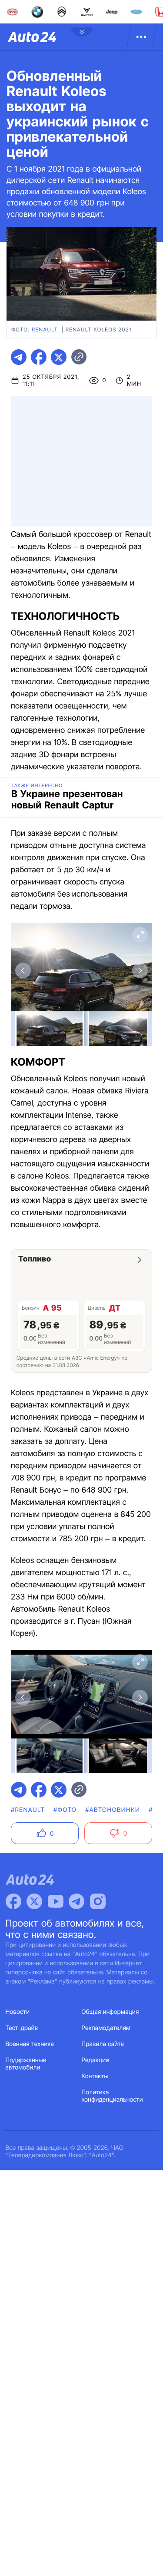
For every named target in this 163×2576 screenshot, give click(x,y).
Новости (18, 2012)
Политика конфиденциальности (112, 2096)
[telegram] (19, 357)
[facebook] (39, 357)
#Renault (28, 1810)
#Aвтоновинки (113, 1810)
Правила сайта (103, 2044)
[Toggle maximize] (140, 935)
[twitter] (59, 357)
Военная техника (30, 2044)
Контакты (95, 2076)
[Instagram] (98, 1901)
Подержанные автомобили (26, 2064)
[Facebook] (13, 1901)
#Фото (65, 1810)
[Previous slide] (23, 970)
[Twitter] (34, 1901)
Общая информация (110, 2012)
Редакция (95, 2060)
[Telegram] (77, 1901)
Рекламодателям (106, 2028)
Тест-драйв (22, 2028)
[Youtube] (56, 1901)
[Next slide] (140, 970)
